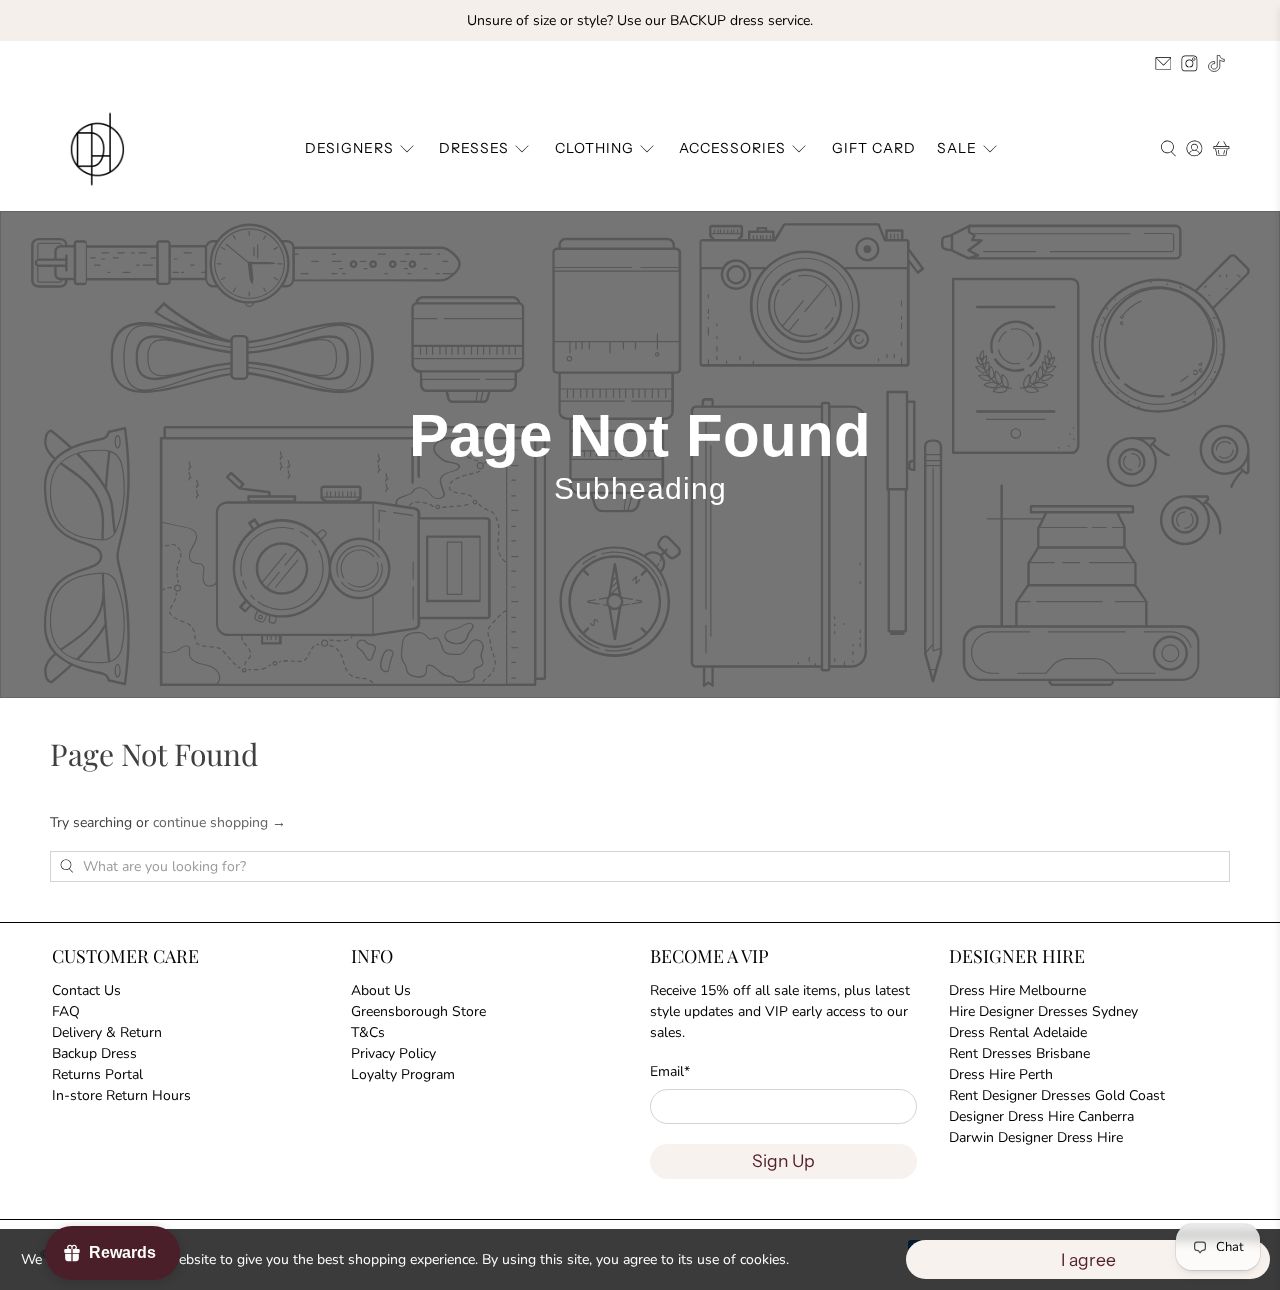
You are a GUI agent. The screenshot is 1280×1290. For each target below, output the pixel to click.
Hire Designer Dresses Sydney (1043, 1011)
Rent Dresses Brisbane (1019, 1053)
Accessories (732, 148)
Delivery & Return (107, 1032)
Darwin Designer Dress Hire (1036, 1137)
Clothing (594, 148)
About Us (381, 990)
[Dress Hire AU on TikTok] (1216, 63)
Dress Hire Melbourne (1017, 990)
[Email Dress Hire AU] (1163, 63)
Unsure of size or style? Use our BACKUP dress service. (640, 20)
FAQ (66, 1011)
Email (670, 1071)
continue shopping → (219, 822)
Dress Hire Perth (1001, 1074)
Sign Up (783, 1160)
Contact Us (86, 990)
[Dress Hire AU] (101, 149)
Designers (349, 148)
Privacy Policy (393, 1053)
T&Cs (368, 1032)
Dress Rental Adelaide (1018, 1032)
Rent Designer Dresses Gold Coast (1057, 1095)
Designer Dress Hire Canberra (1041, 1116)
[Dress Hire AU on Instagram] (1189, 63)
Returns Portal (97, 1074)
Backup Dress (94, 1053)
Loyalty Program (403, 1074)
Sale (957, 148)
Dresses (474, 148)
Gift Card (874, 148)
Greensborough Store (418, 1011)
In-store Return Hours (121, 1095)
